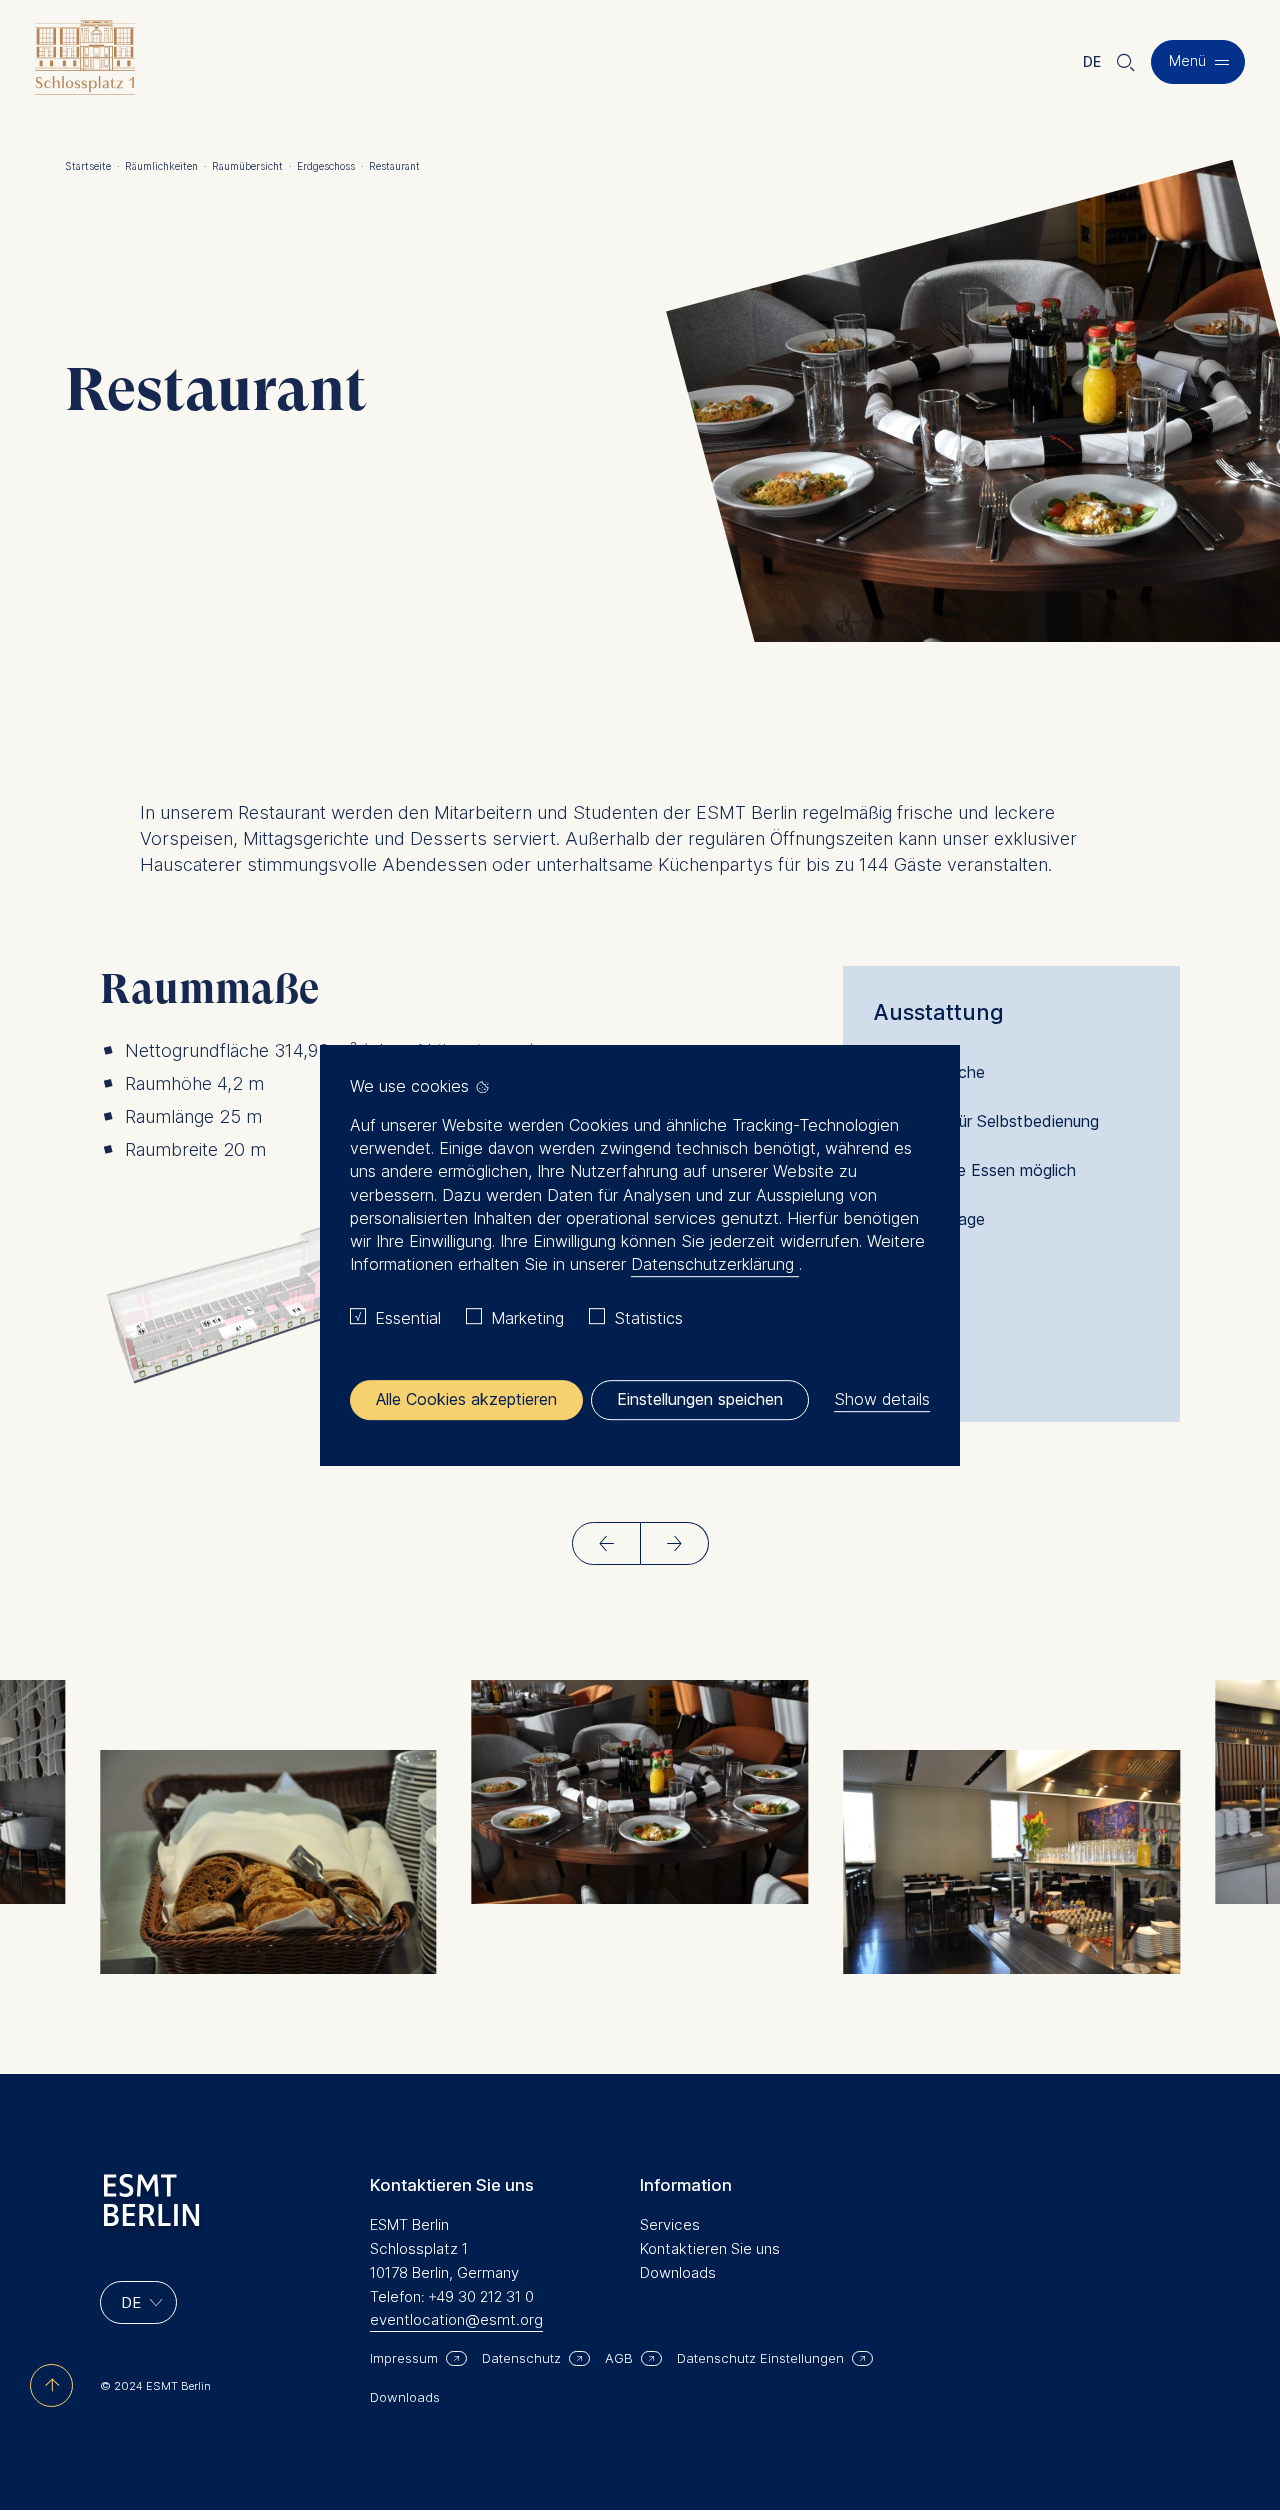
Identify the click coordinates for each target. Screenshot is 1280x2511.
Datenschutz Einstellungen (760, 2358)
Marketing (527, 1318)
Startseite (92, 166)
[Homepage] (85, 62)
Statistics (648, 1318)
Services (670, 2224)
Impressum (404, 2358)
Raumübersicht (252, 166)
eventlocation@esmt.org (456, 2319)
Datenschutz (521, 2358)
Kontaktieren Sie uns (710, 2248)
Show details (882, 1399)
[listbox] (138, 2302)
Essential (408, 1318)
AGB (619, 2358)
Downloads (678, 2272)
